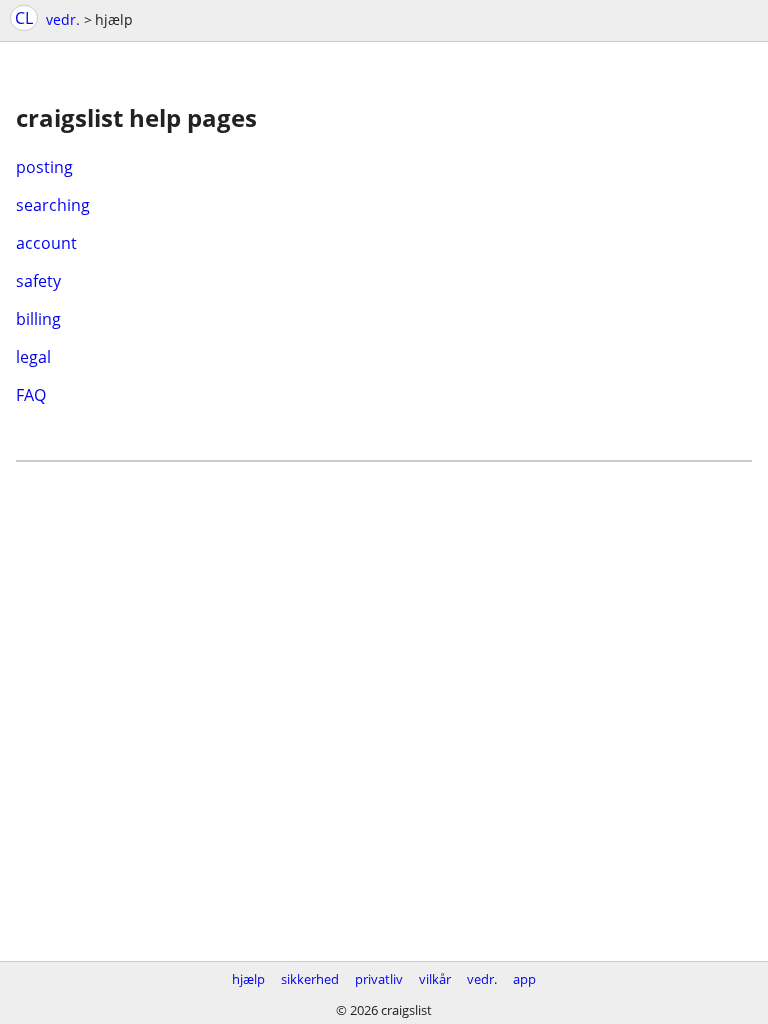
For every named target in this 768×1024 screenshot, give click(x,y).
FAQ (31, 395)
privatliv (379, 979)
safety (38, 281)
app (524, 979)
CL (24, 18)
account (46, 243)
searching (53, 205)
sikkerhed (310, 979)
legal (33, 357)
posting (44, 167)
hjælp (248, 979)
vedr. (63, 19)
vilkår (435, 979)
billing (38, 319)
